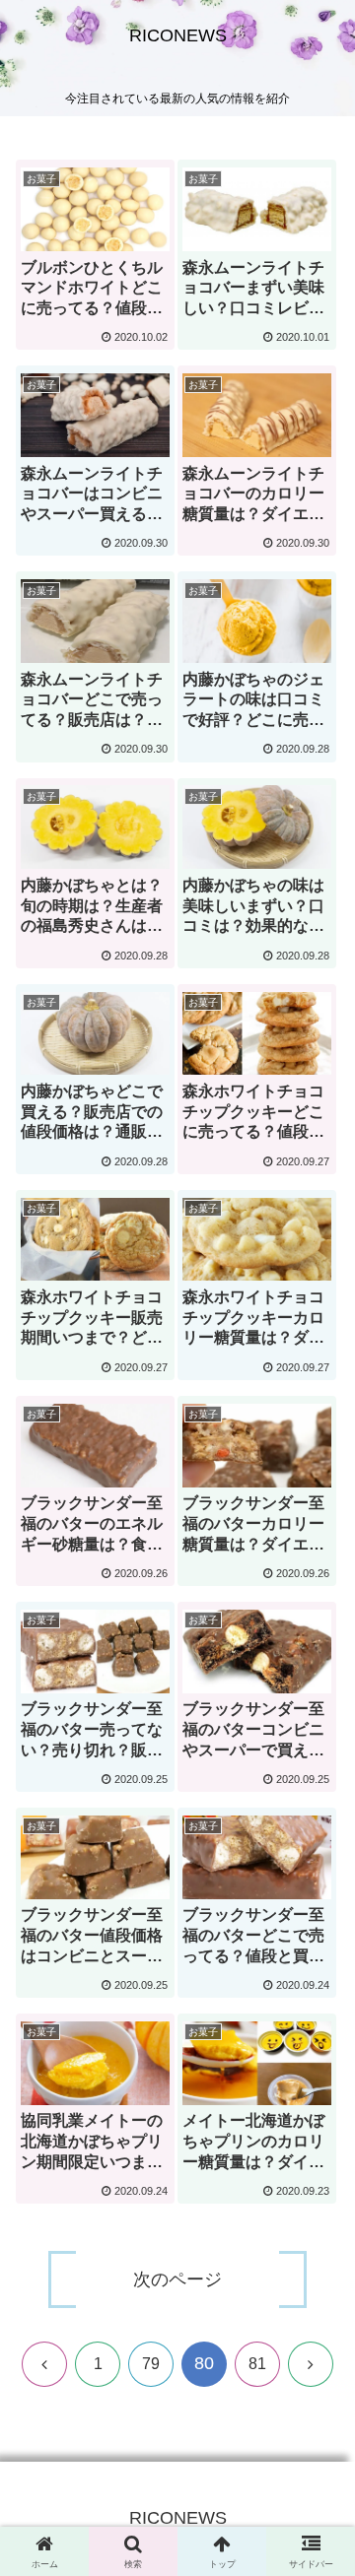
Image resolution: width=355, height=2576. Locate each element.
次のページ (177, 2279)
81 (257, 2364)
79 (151, 2364)
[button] (317, 2427)
